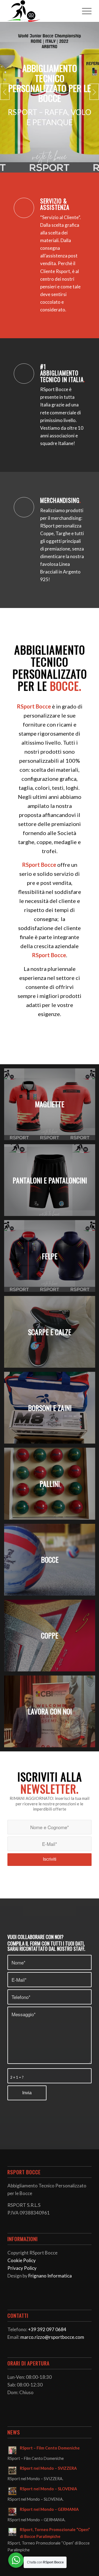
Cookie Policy (22, 2260)
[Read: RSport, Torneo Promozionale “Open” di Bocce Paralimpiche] (12, 2532)
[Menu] (84, 11)
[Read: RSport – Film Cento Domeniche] (12, 2450)
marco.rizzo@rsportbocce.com (52, 2337)
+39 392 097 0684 (47, 2329)
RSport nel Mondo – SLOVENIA (48, 2489)
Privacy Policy (22, 2268)
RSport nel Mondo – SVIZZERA (48, 2468)
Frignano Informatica (50, 2276)
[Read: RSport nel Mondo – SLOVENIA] (12, 2491)
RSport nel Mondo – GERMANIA (49, 2509)
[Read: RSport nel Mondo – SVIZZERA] (12, 2471)
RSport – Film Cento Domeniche (50, 2448)
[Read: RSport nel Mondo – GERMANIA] (12, 2512)
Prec (5, 92)
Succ (94, 92)
